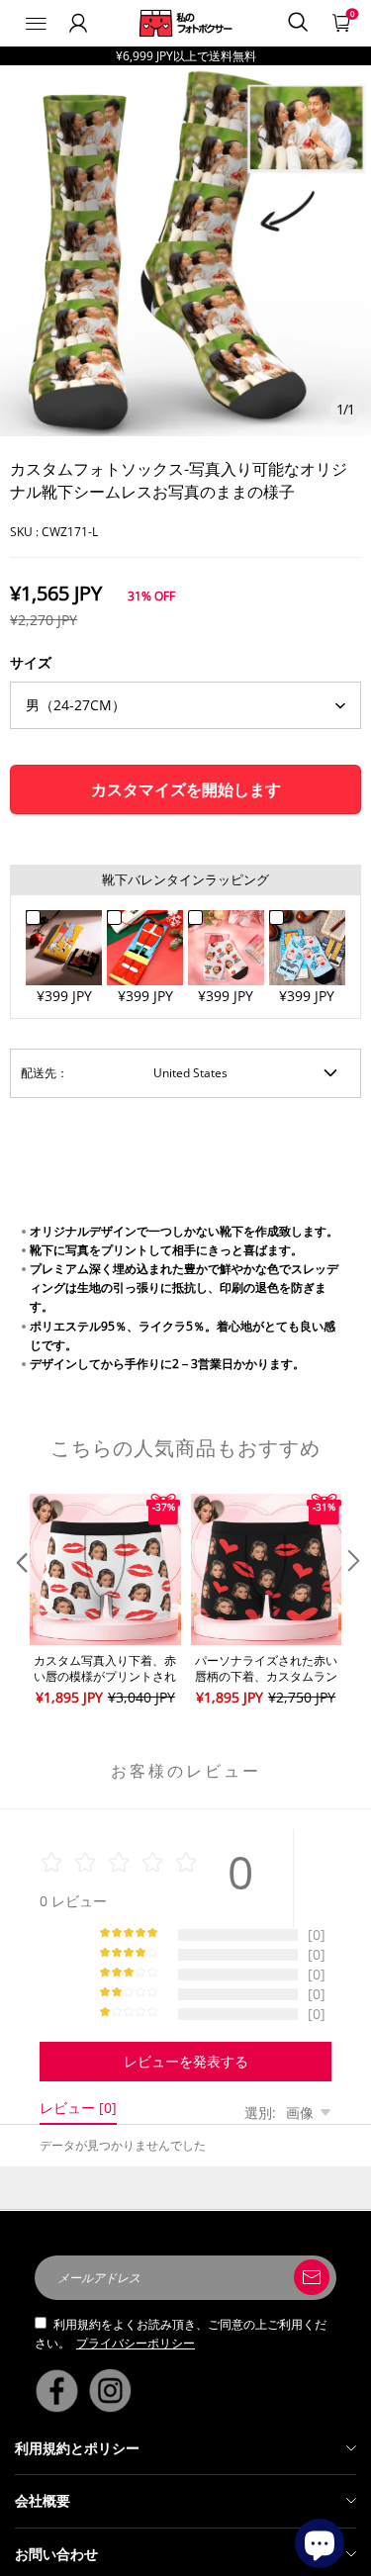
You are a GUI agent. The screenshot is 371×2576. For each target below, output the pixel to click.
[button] (20, 1601)
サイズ (31, 662)
